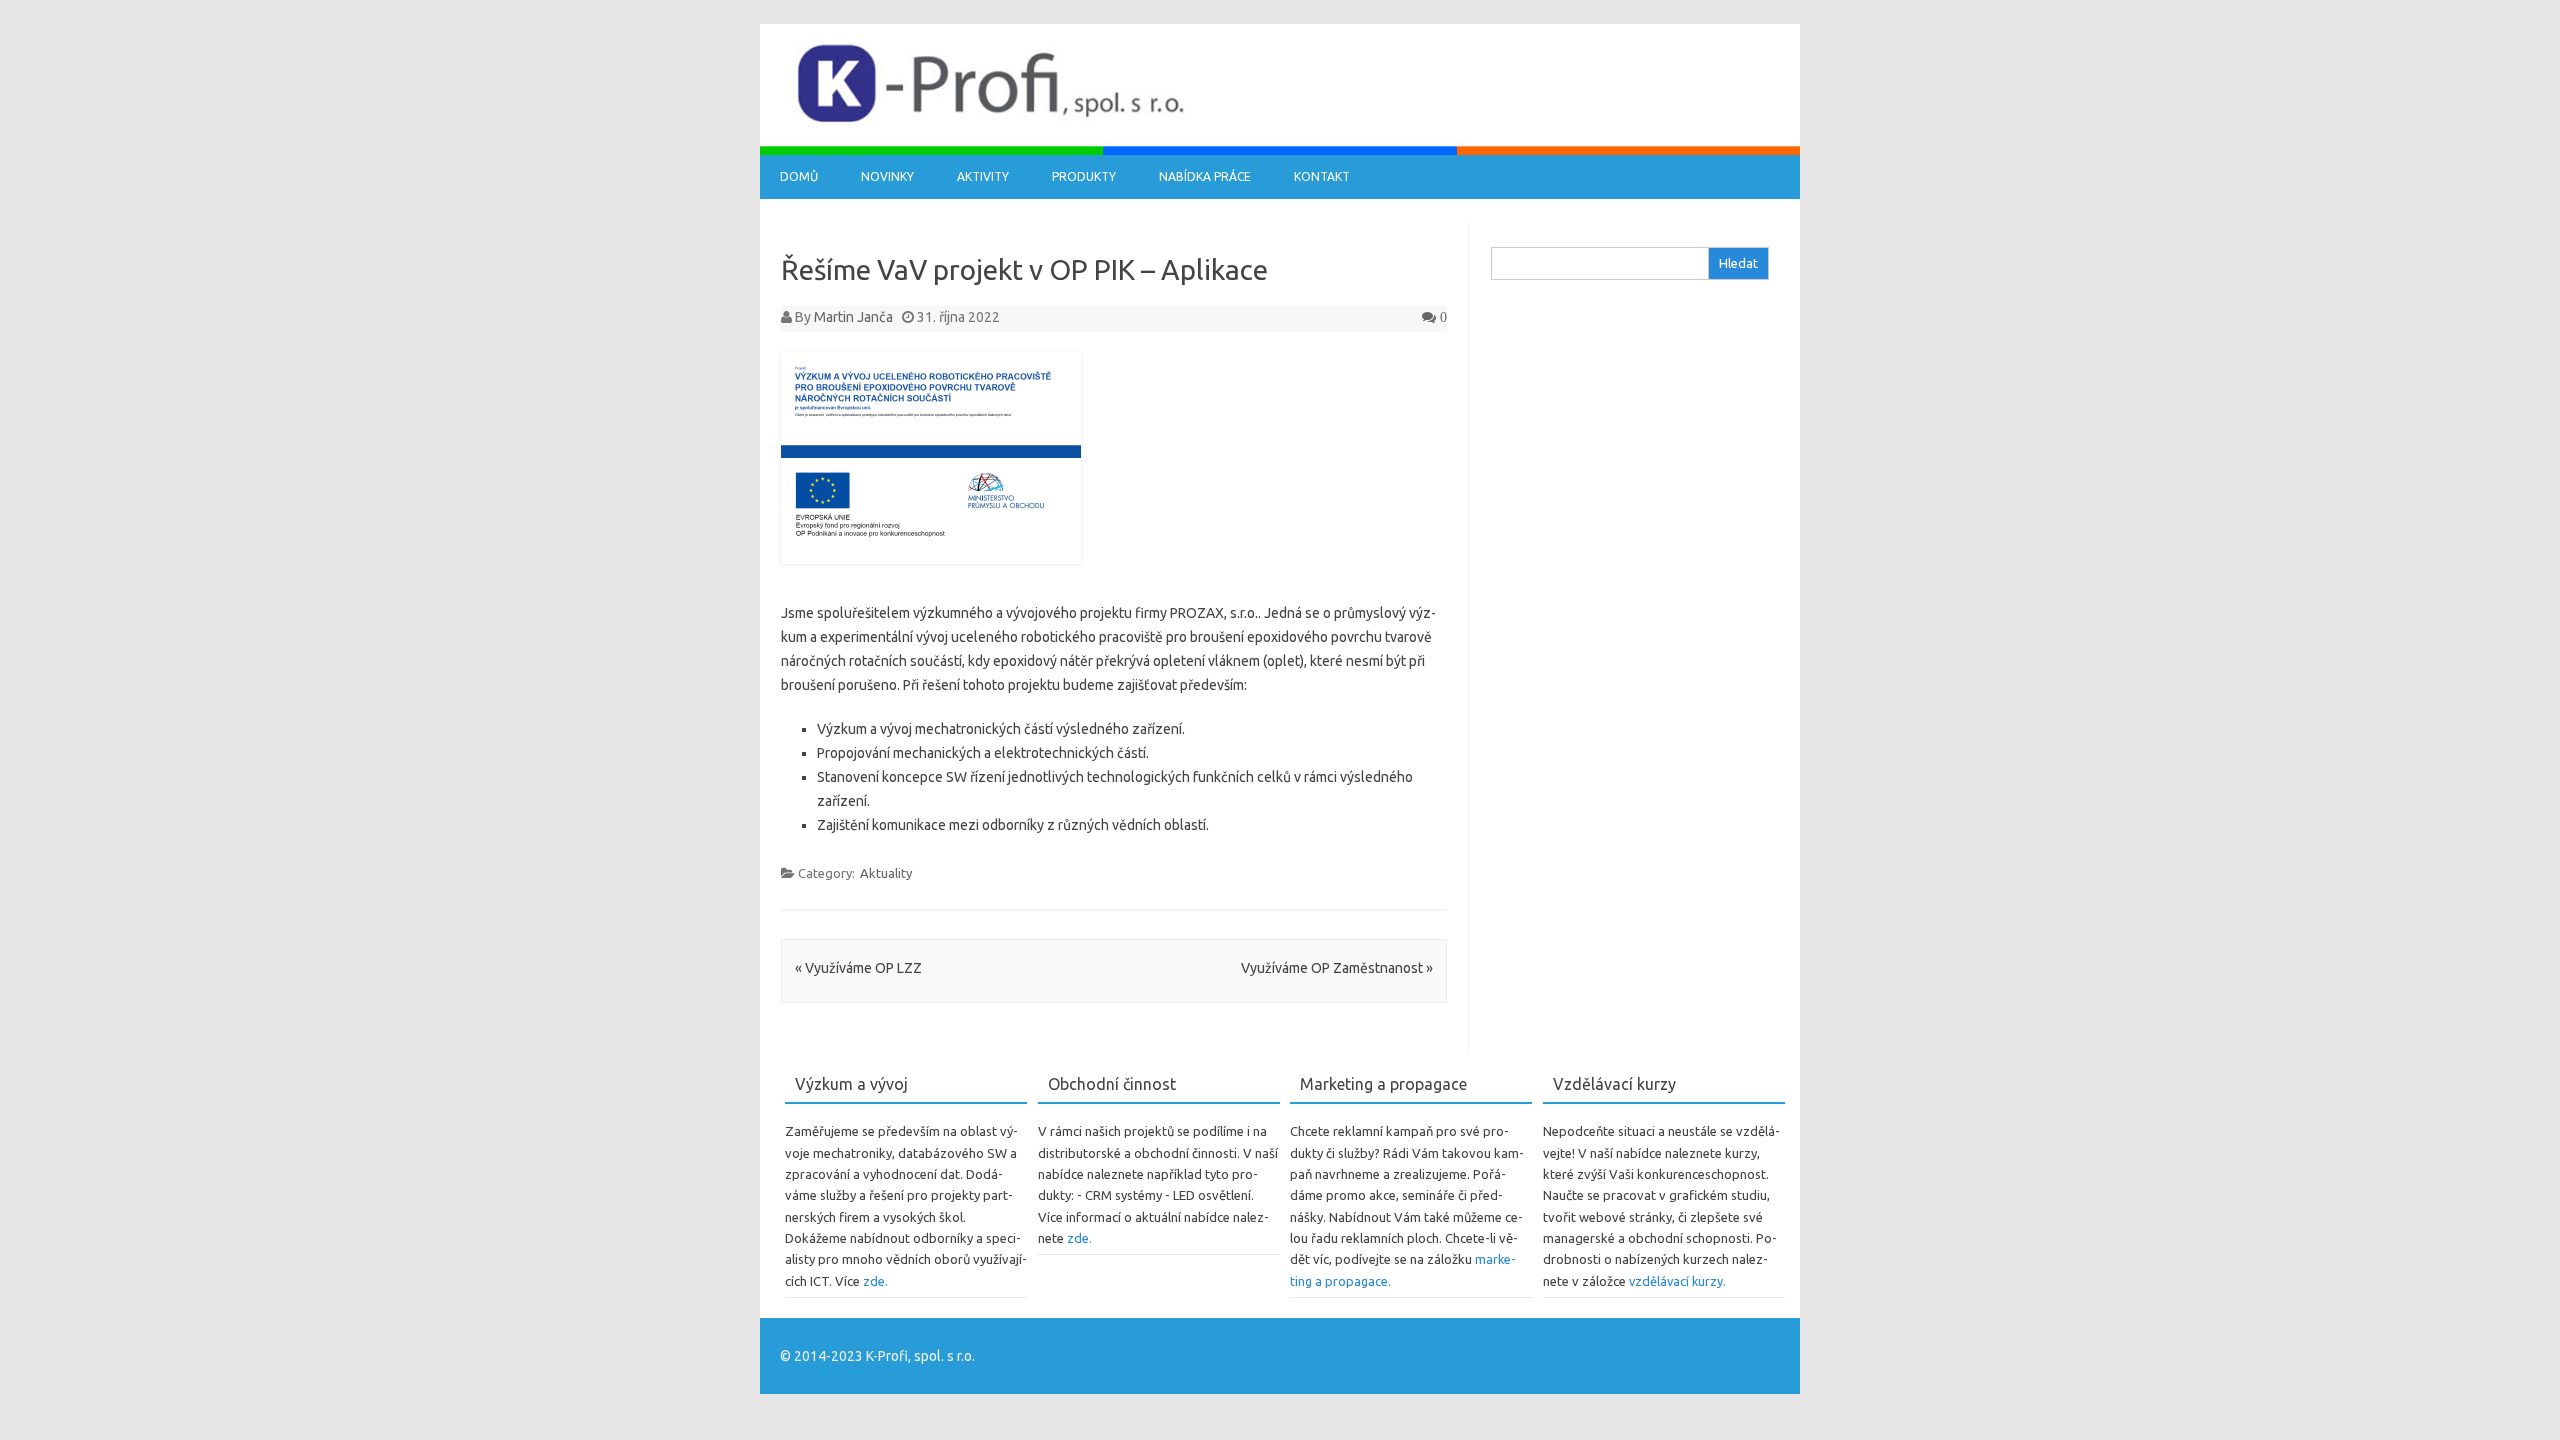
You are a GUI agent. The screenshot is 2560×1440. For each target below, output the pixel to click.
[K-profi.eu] (1280, 150)
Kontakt (1322, 176)
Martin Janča (853, 317)
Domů (799, 176)
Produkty (1084, 176)
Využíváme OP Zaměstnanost (1337, 968)
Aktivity (983, 176)
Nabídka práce (1205, 176)
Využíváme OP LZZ (858, 968)
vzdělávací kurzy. (1677, 1281)
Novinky (887, 176)
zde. (875, 1281)
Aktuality (886, 873)
